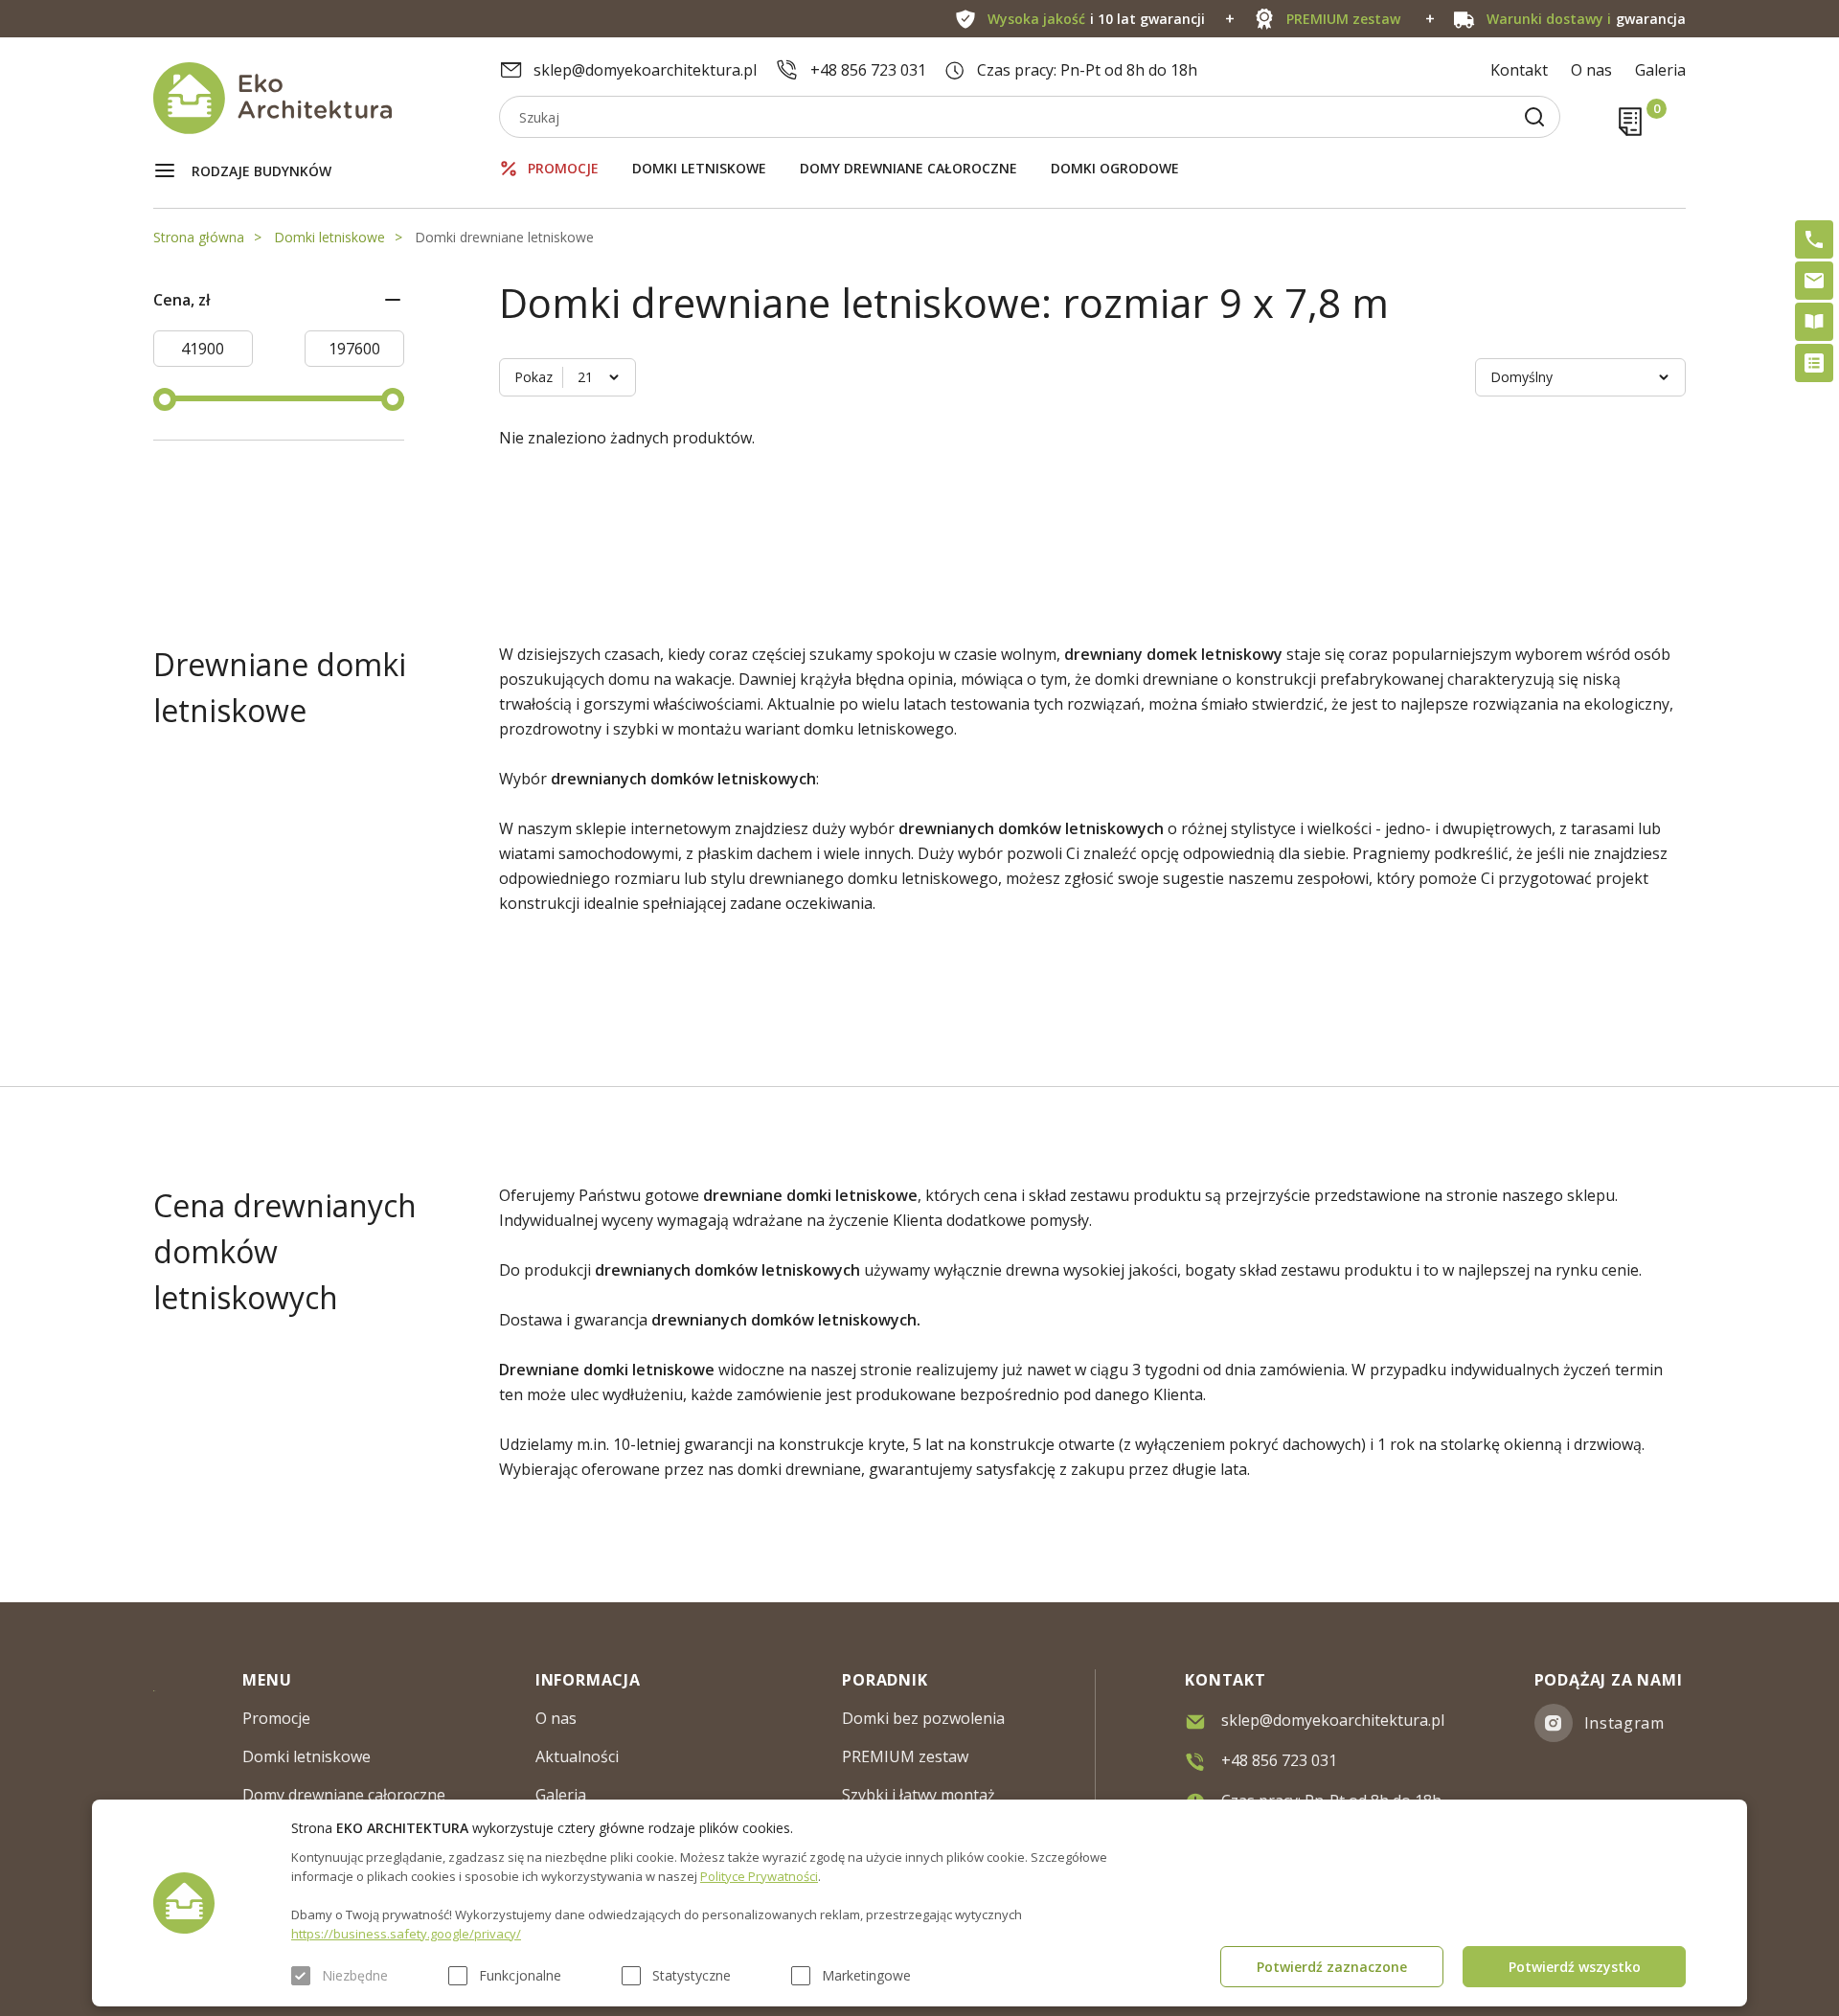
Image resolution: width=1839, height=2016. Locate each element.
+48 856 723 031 (868, 70)
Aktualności (577, 1756)
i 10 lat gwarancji (1096, 19)
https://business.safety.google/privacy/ (406, 1934)
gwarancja (1586, 19)
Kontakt (1519, 70)
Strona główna (199, 237)
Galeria (1660, 70)
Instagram (1624, 1723)
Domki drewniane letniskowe (504, 237)
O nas (1591, 70)
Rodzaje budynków (261, 171)
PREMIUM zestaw (905, 1756)
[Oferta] (1814, 363)
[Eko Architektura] (326, 98)
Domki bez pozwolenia (923, 1718)
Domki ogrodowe (1115, 168)
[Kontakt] (1814, 281)
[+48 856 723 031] (1814, 239)
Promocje (563, 168)
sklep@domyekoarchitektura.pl (645, 70)
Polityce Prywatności (759, 1876)
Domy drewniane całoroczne (908, 168)
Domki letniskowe (699, 168)
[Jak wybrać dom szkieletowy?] (1814, 322)
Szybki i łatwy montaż (919, 1795)
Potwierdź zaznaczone (1332, 1967)
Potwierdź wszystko (1575, 1967)
